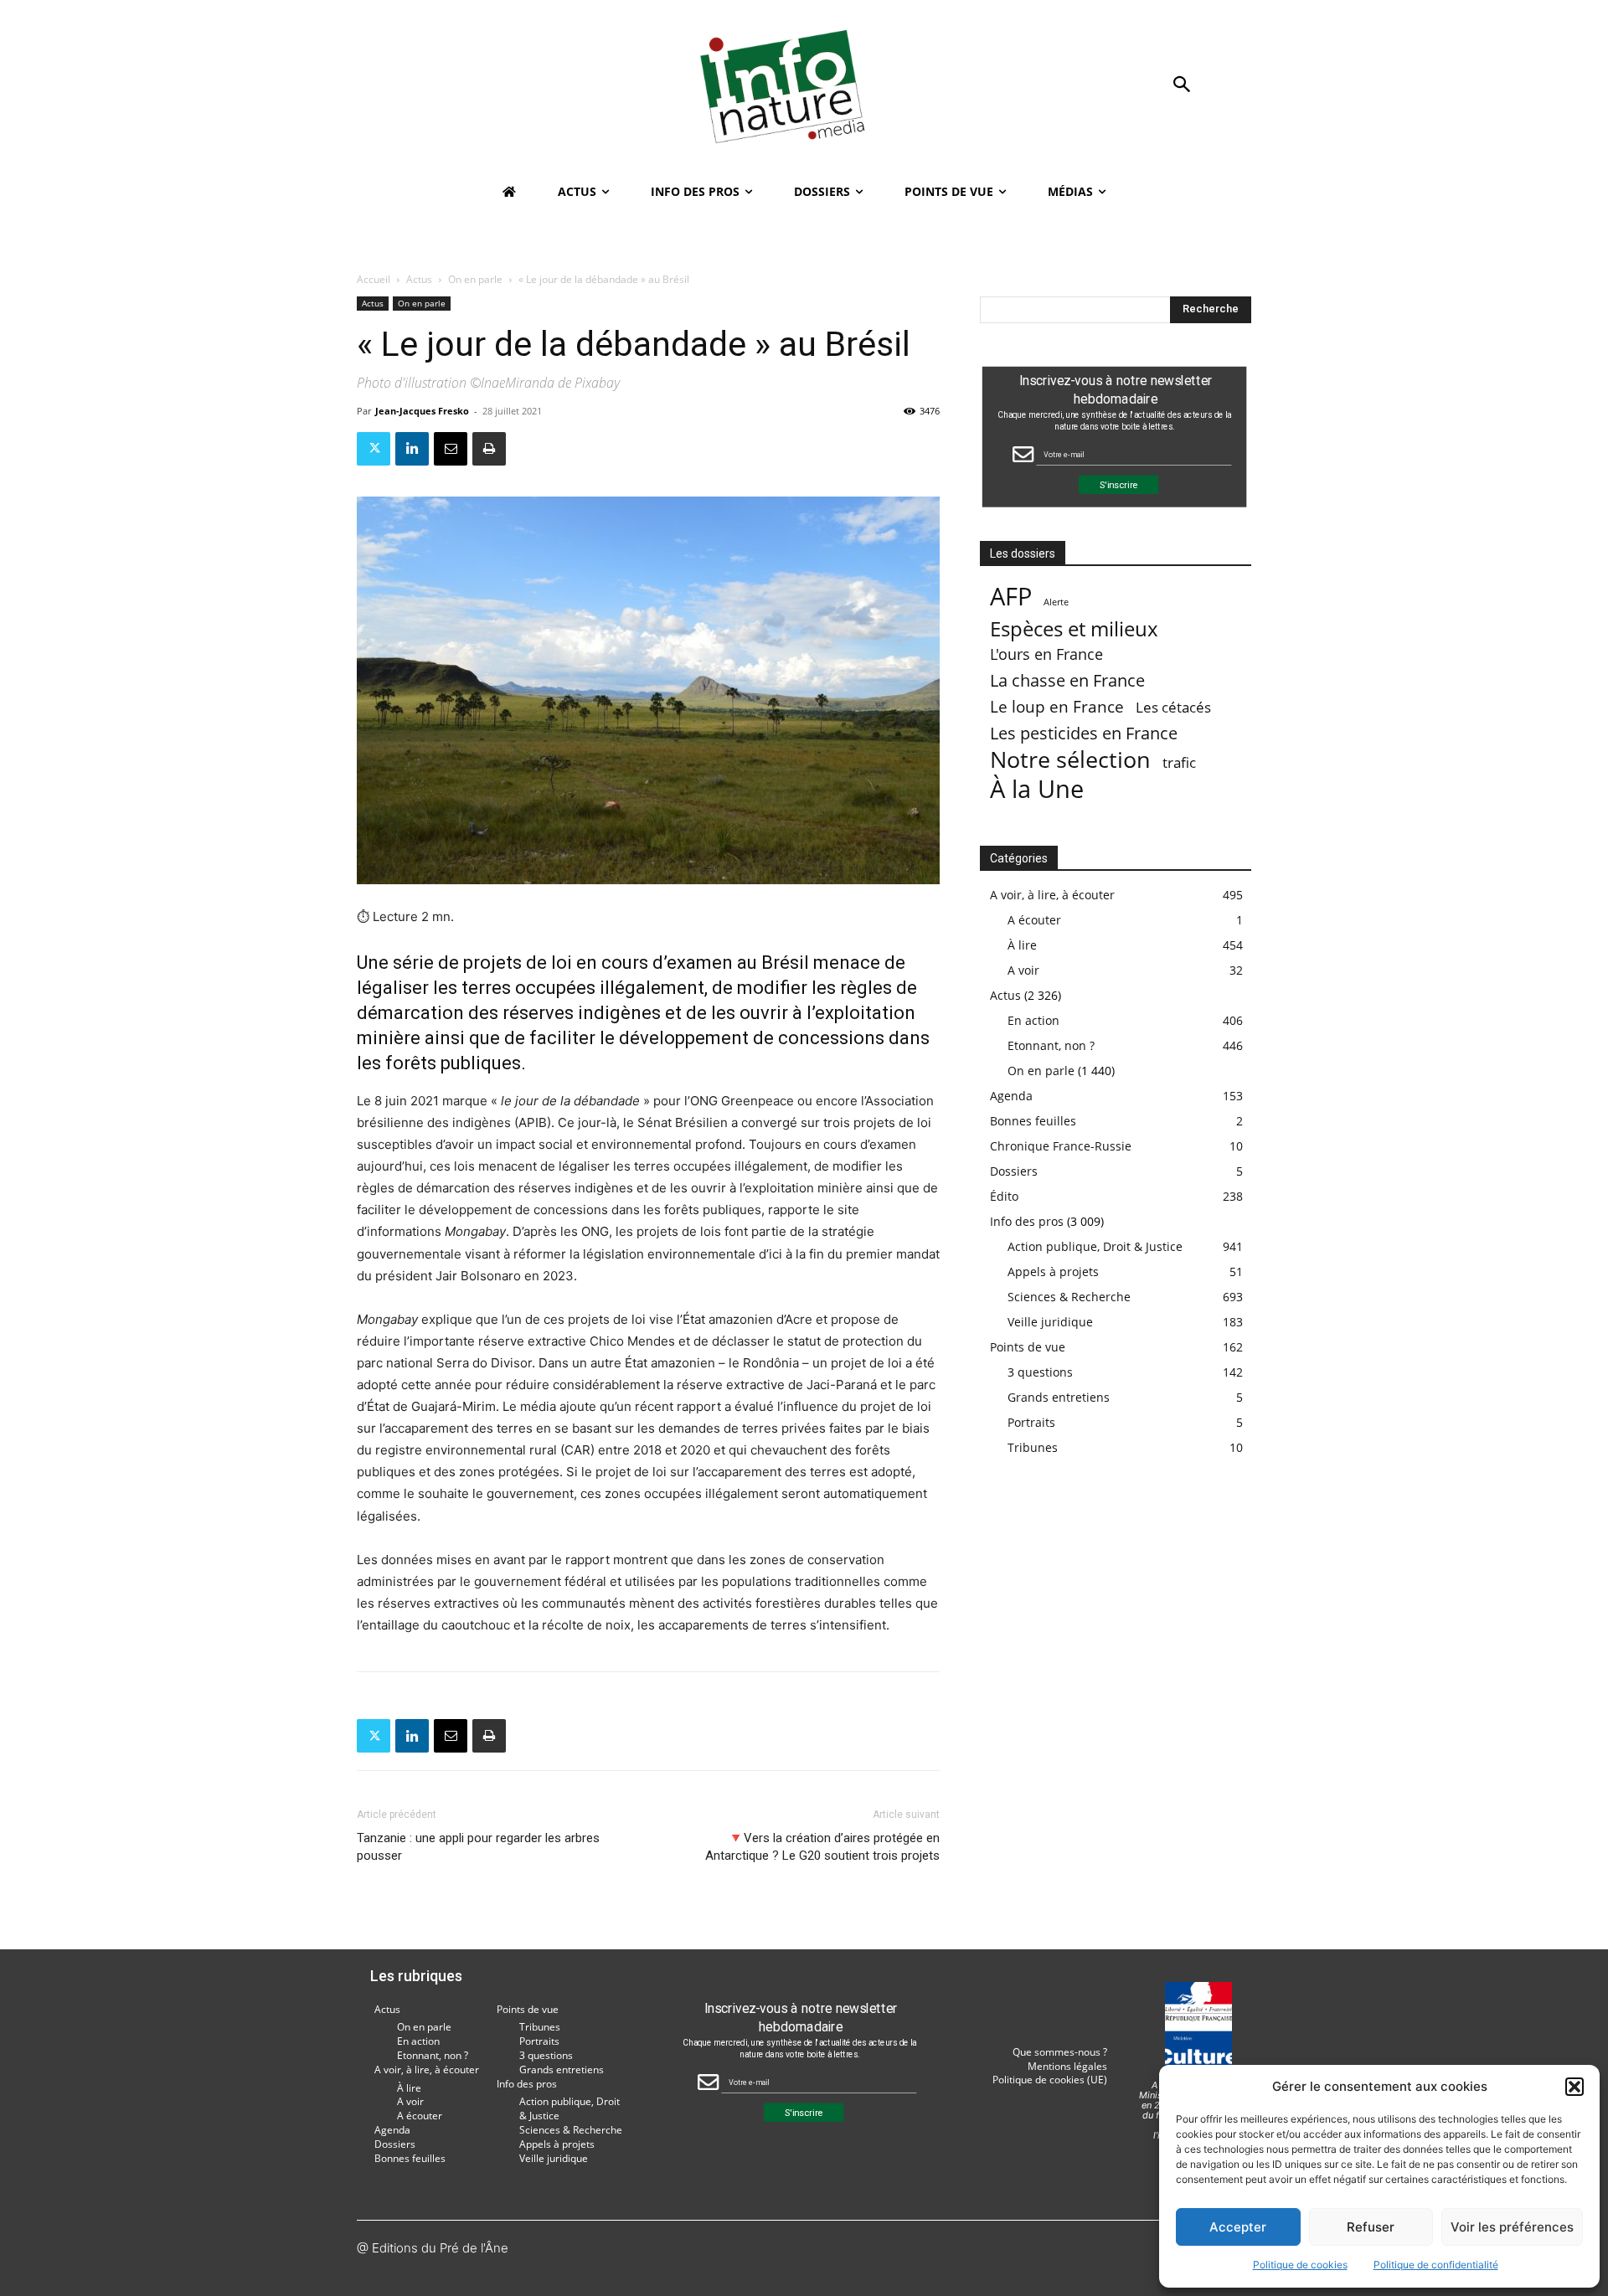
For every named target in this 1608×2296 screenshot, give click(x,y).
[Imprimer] (489, 449)
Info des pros (1027, 1221)
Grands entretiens (1059, 1397)
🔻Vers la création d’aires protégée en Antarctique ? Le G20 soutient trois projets (822, 1847)
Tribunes (1033, 1447)
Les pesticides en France (1084, 733)
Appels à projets (1053, 1272)
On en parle (475, 279)
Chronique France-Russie (1061, 1146)
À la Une (1037, 788)
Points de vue (1028, 1347)
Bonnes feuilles (1033, 1121)
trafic (1179, 762)
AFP (1011, 597)
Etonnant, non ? (1051, 1045)
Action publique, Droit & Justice (1095, 1246)
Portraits (1031, 1422)
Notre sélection (1070, 759)
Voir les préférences (1512, 2227)
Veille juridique (1050, 1322)
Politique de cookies (1300, 2265)
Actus (419, 279)
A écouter (1034, 920)
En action (1033, 1020)
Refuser (1371, 2227)
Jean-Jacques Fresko (422, 411)
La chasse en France (1067, 680)
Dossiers (1014, 1171)
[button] (1574, 2087)
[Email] (451, 449)
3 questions (1040, 1372)
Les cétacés (1173, 707)
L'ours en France (1046, 654)
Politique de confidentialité (1436, 2265)
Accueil (374, 279)
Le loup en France (1057, 706)
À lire (1022, 945)
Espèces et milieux (1074, 628)
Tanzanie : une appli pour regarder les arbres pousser (478, 1847)
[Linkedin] (412, 449)
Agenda (1011, 1096)
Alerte (1056, 602)
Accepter (1238, 2227)
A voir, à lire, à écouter (1052, 895)
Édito (1004, 1196)
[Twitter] (374, 449)
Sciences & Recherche (1069, 1297)
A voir (1023, 970)
